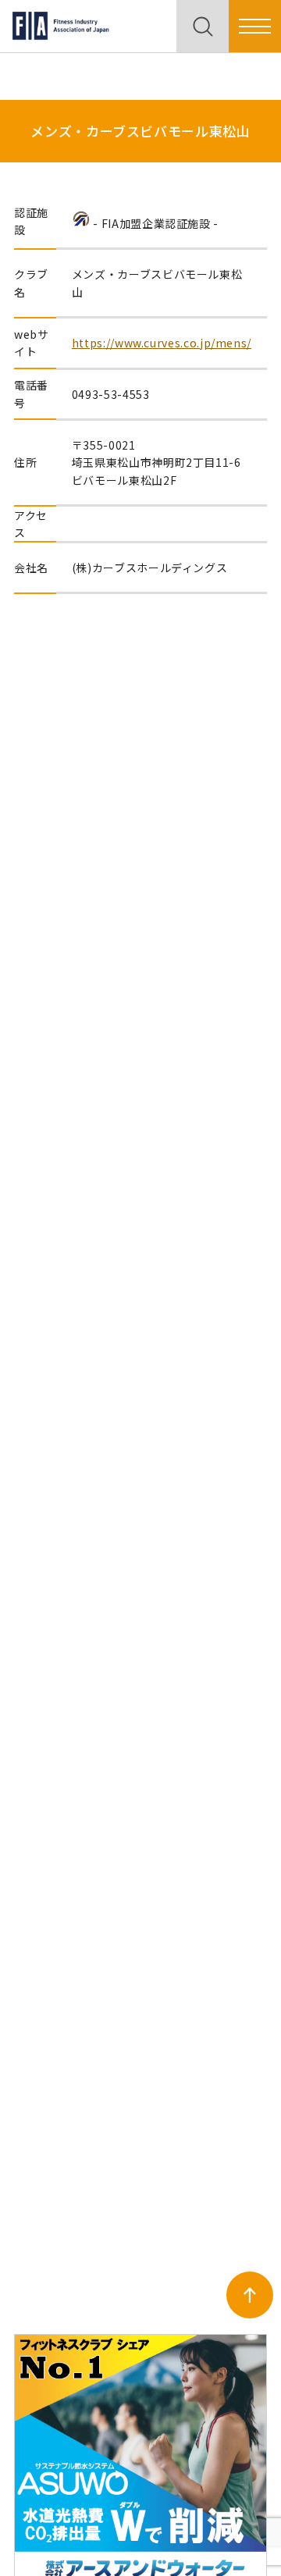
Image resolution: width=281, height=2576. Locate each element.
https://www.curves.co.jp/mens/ (162, 343)
